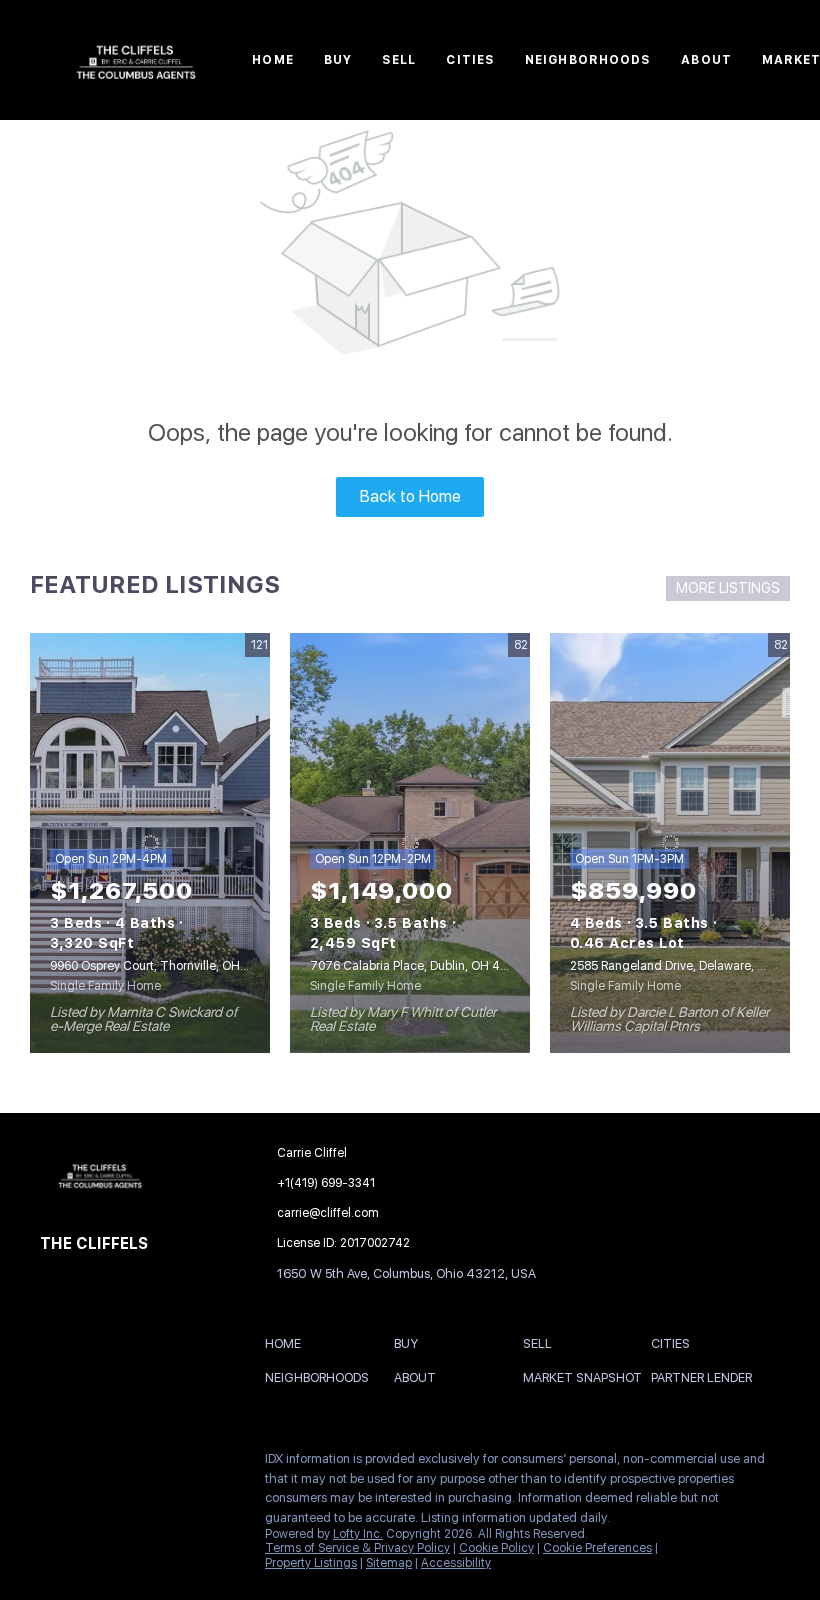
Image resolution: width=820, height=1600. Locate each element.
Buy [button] (338, 60)
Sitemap (389, 1563)
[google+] (175, 1464)
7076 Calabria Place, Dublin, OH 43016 (418, 966)
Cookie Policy (496, 1548)
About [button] (706, 60)
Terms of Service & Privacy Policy (357, 1548)
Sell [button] (399, 60)
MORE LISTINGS (728, 588)
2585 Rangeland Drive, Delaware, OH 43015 (691, 966)
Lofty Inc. (358, 1534)
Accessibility (456, 1563)
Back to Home (410, 496)
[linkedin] (95, 1464)
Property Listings (311, 1563)
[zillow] (135, 1464)
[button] (288, 1347)
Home (272, 60)
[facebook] (55, 1464)
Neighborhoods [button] (588, 60)
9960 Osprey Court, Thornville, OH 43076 (165, 966)
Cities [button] (470, 60)
